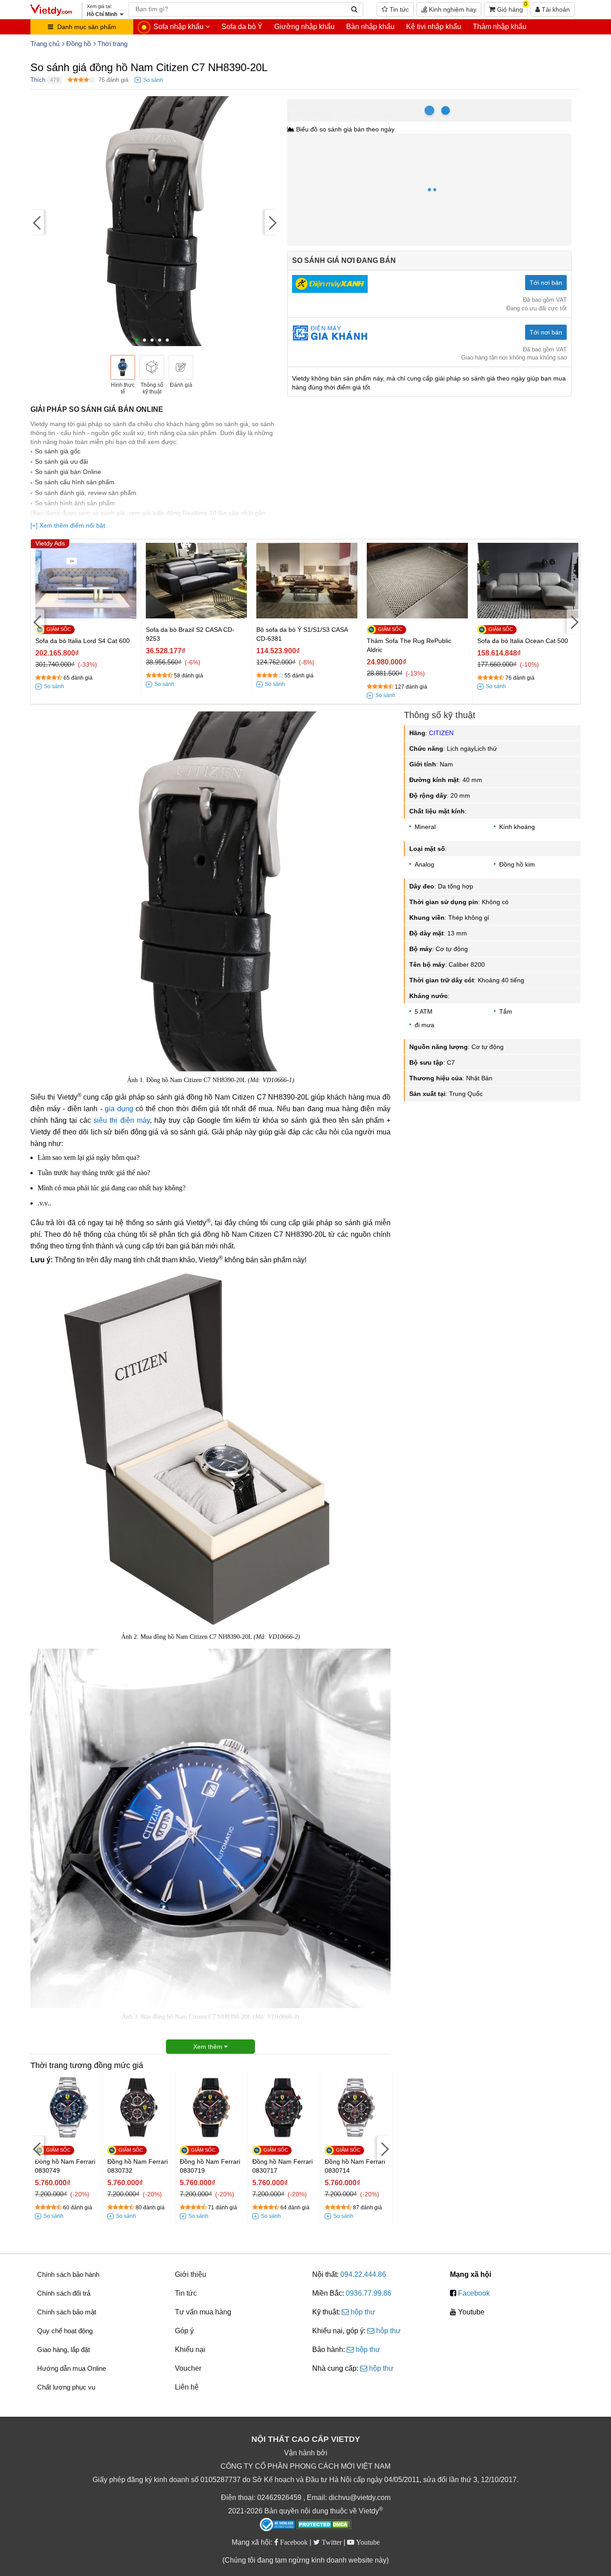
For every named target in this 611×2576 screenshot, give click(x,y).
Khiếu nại (190, 2350)
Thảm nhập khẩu (500, 27)
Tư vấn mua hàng (203, 2312)
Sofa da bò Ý (242, 27)
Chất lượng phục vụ (66, 2387)
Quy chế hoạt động (65, 2331)
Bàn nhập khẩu (370, 27)
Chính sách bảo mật (67, 2312)
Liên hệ (187, 2387)
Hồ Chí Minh (327, 104)
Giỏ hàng (511, 8)
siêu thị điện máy (121, 1120)
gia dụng (119, 1109)
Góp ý (184, 2331)
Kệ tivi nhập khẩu (434, 27)
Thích (38, 80)
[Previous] (37, 222)
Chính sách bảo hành (68, 2274)
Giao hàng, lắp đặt (64, 2350)
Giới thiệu (191, 2274)
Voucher (188, 2368)
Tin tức (398, 9)
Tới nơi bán (546, 283)
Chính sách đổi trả (64, 2293)
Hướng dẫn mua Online (72, 2368)
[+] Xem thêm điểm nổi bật (68, 525)
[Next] (272, 222)
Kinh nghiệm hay (452, 9)
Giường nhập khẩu (304, 27)
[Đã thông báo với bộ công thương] (277, 2525)
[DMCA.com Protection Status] (324, 2525)
